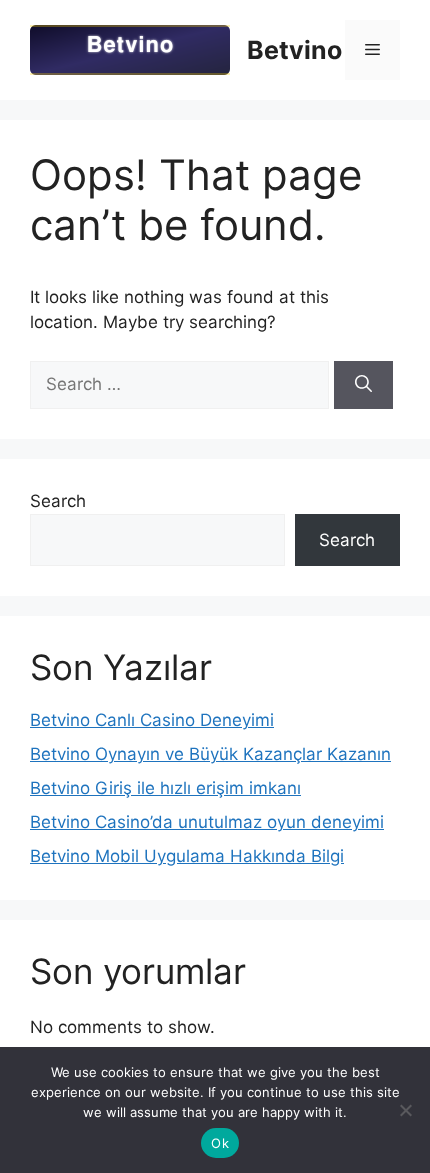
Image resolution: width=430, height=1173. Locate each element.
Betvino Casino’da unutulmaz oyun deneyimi (207, 822)
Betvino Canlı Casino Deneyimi (152, 720)
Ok (220, 1143)
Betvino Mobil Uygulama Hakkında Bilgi (187, 856)
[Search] (363, 385)
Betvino (294, 50)
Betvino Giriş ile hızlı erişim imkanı (165, 788)
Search (58, 501)
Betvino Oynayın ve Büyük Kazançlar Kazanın (210, 754)
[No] (405, 1110)
